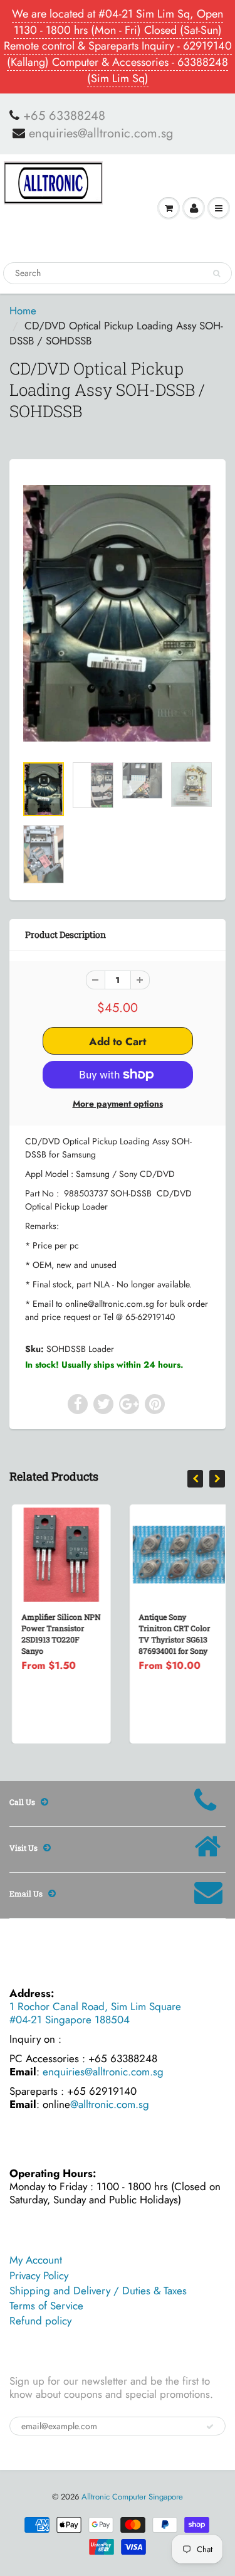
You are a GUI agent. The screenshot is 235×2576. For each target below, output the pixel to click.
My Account (36, 2260)
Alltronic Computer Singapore (132, 2497)
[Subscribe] (210, 2427)
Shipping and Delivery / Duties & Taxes (98, 2291)
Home (23, 311)
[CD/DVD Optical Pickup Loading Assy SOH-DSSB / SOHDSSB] (118, 613)
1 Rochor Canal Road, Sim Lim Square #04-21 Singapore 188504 (95, 2013)
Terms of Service (46, 2306)
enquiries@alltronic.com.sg (101, 134)
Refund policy (40, 2321)
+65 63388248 (64, 116)
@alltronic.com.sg (110, 2104)
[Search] (217, 274)
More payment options (118, 1104)
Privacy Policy (39, 2275)
